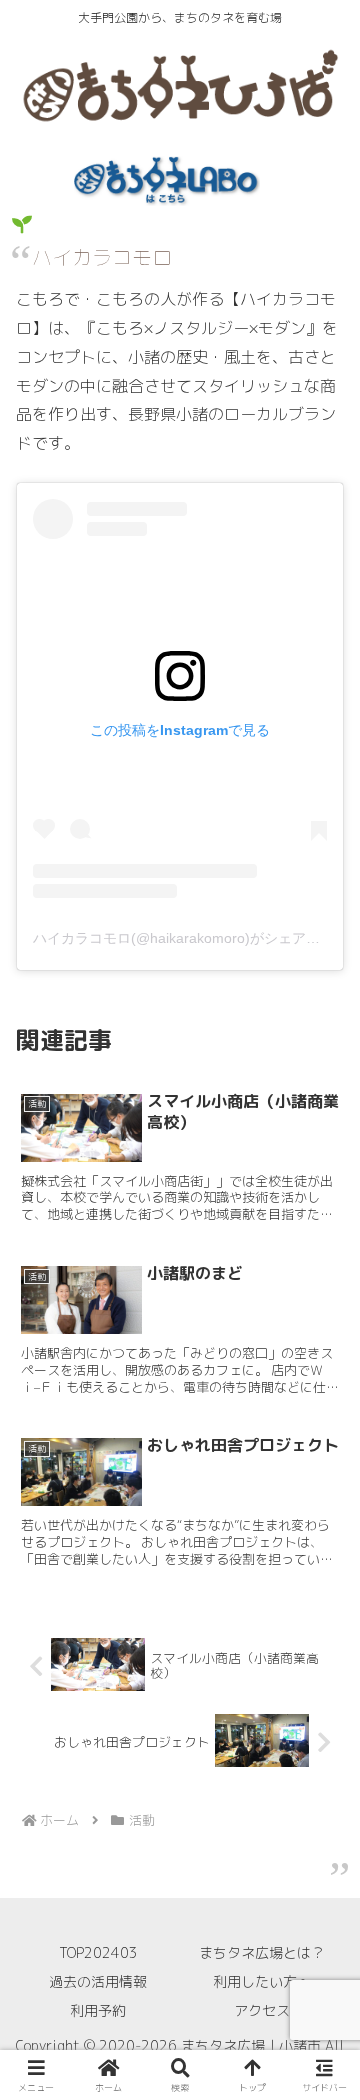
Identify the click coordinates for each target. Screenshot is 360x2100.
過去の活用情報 (98, 1981)
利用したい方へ (262, 1981)
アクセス (262, 2010)
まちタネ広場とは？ (262, 1952)
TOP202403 (98, 1952)
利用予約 (98, 2010)
